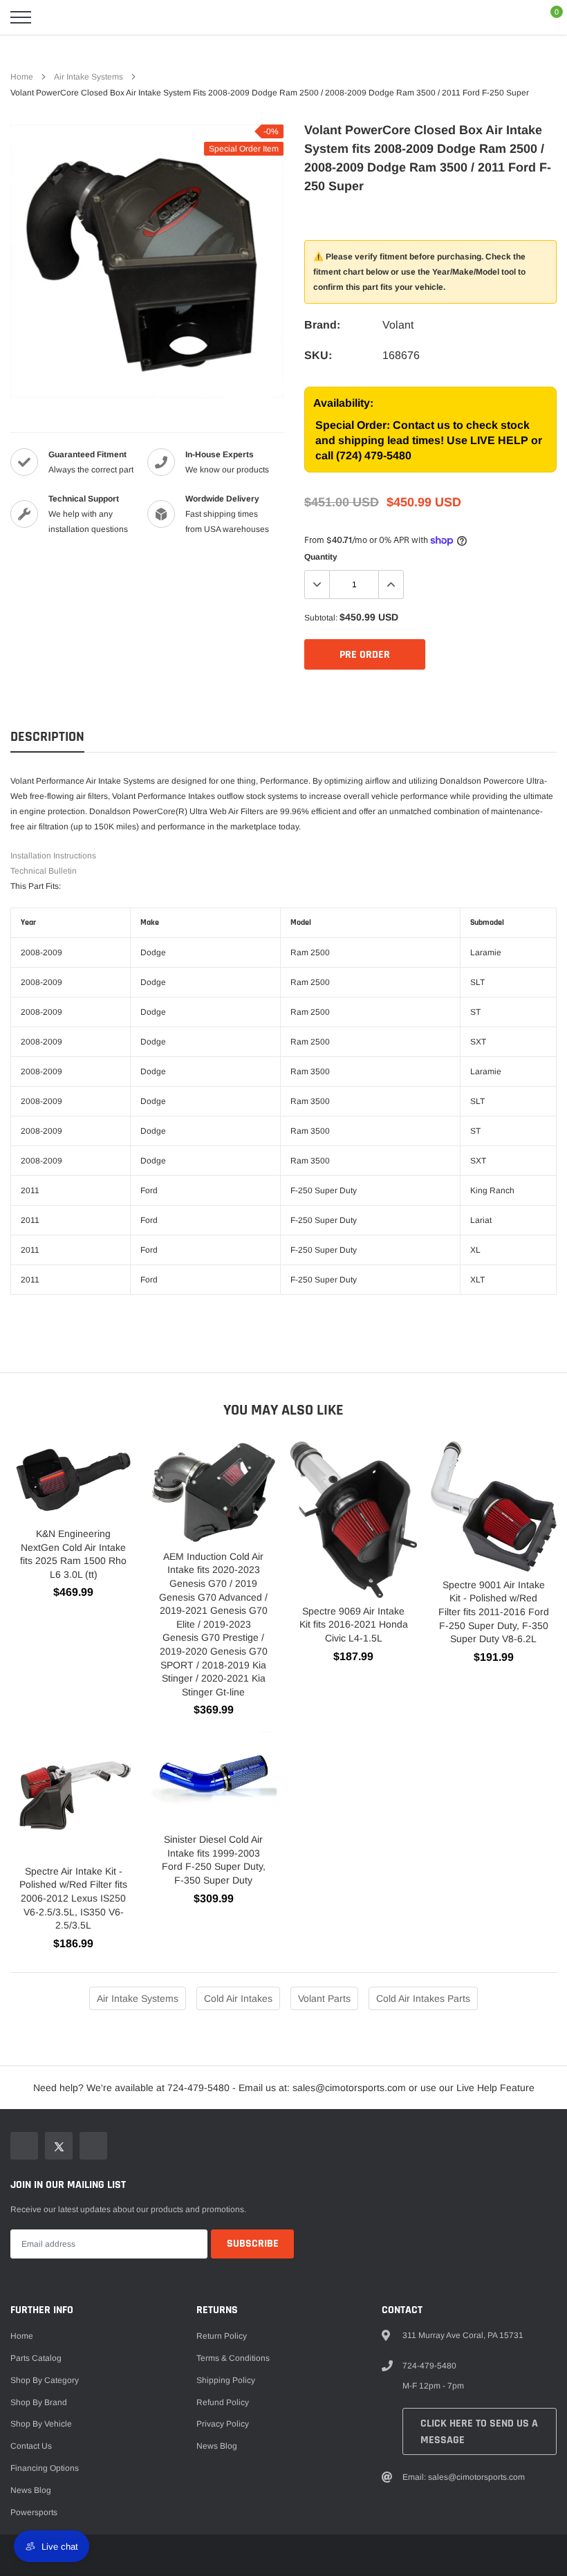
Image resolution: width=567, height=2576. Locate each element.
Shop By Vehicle (41, 2424)
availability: (343, 403)
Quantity (321, 557)
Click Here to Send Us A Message (479, 2432)
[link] (24, 2146)
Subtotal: (321, 618)
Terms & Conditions (233, 2358)
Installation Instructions (53, 856)
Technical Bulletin (44, 871)
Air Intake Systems (89, 77)
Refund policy (223, 2402)
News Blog (31, 2490)
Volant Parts (324, 1998)
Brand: (322, 325)
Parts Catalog (36, 2358)
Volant (398, 325)
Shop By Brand (39, 2402)
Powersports (34, 2512)
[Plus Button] (391, 585)
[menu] (21, 17)
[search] (55, 17)
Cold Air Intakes (238, 1998)
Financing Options (45, 2468)
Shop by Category (45, 2380)
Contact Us (31, 2446)
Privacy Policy (223, 2424)
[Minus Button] (317, 585)
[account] (516, 17)
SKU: (318, 355)
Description (47, 737)
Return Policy (222, 2336)
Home (22, 77)
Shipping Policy (226, 2380)
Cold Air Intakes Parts (423, 1998)
